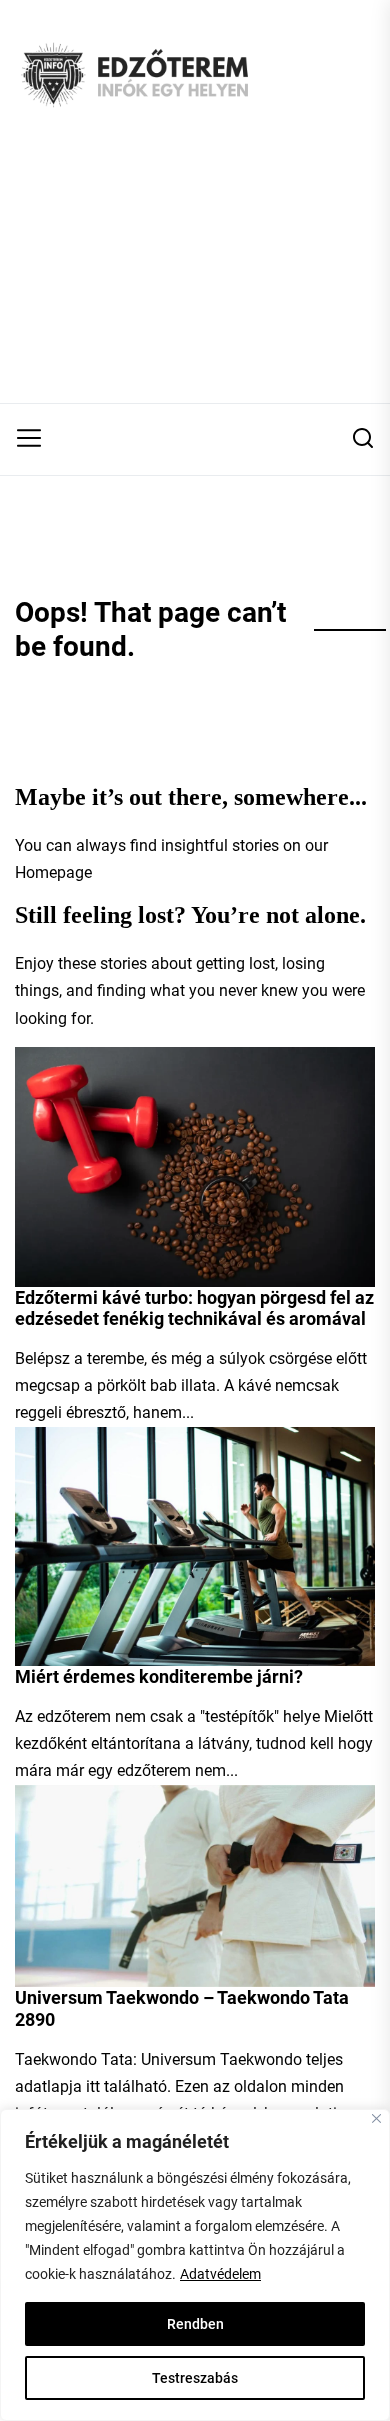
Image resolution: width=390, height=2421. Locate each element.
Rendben (195, 2324)
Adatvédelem (220, 2274)
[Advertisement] (195, 276)
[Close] (376, 2118)
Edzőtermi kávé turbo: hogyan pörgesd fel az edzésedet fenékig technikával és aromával (194, 1308)
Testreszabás (195, 2378)
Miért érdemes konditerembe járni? (159, 1676)
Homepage (53, 872)
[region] (195, 2265)
